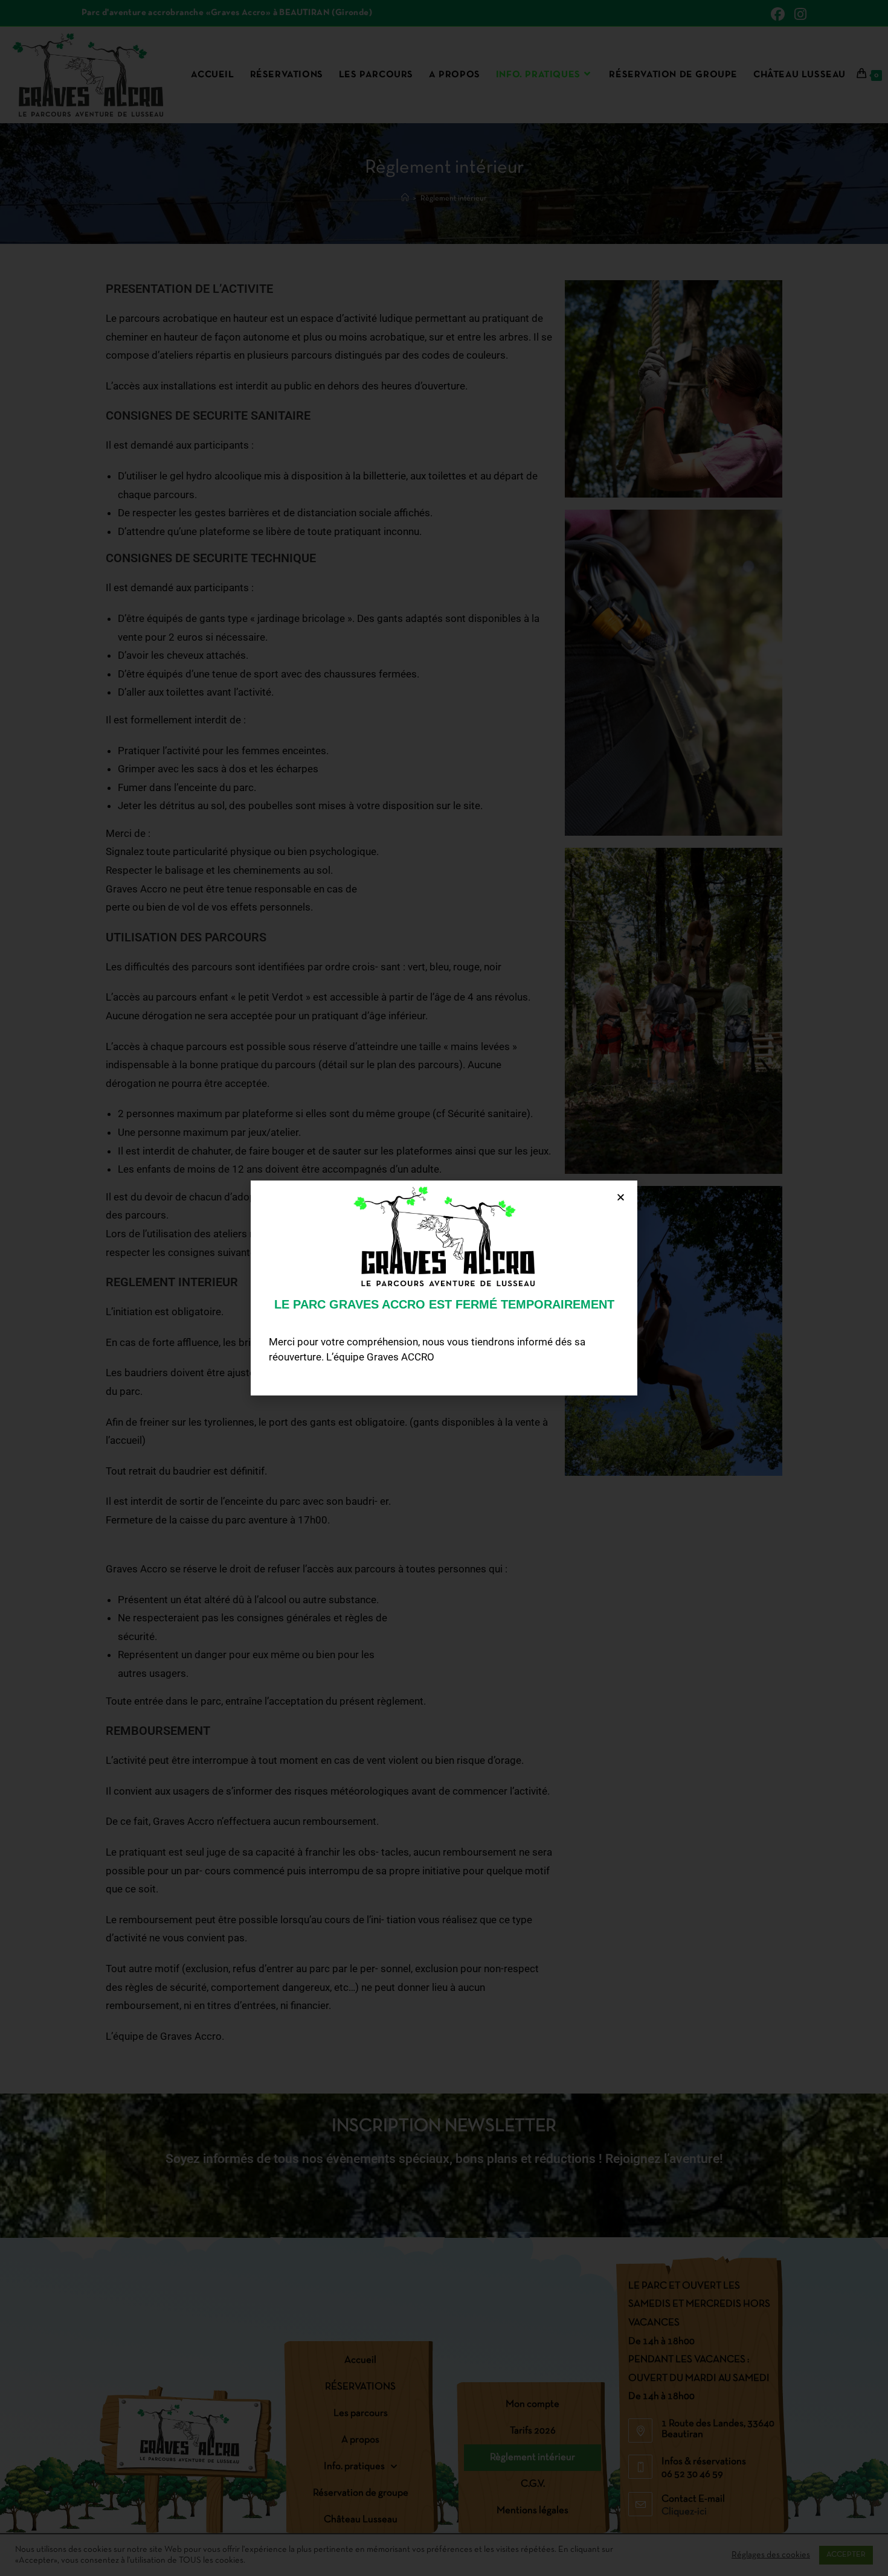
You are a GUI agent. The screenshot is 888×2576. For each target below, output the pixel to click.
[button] (621, 1197)
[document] (444, 1288)
